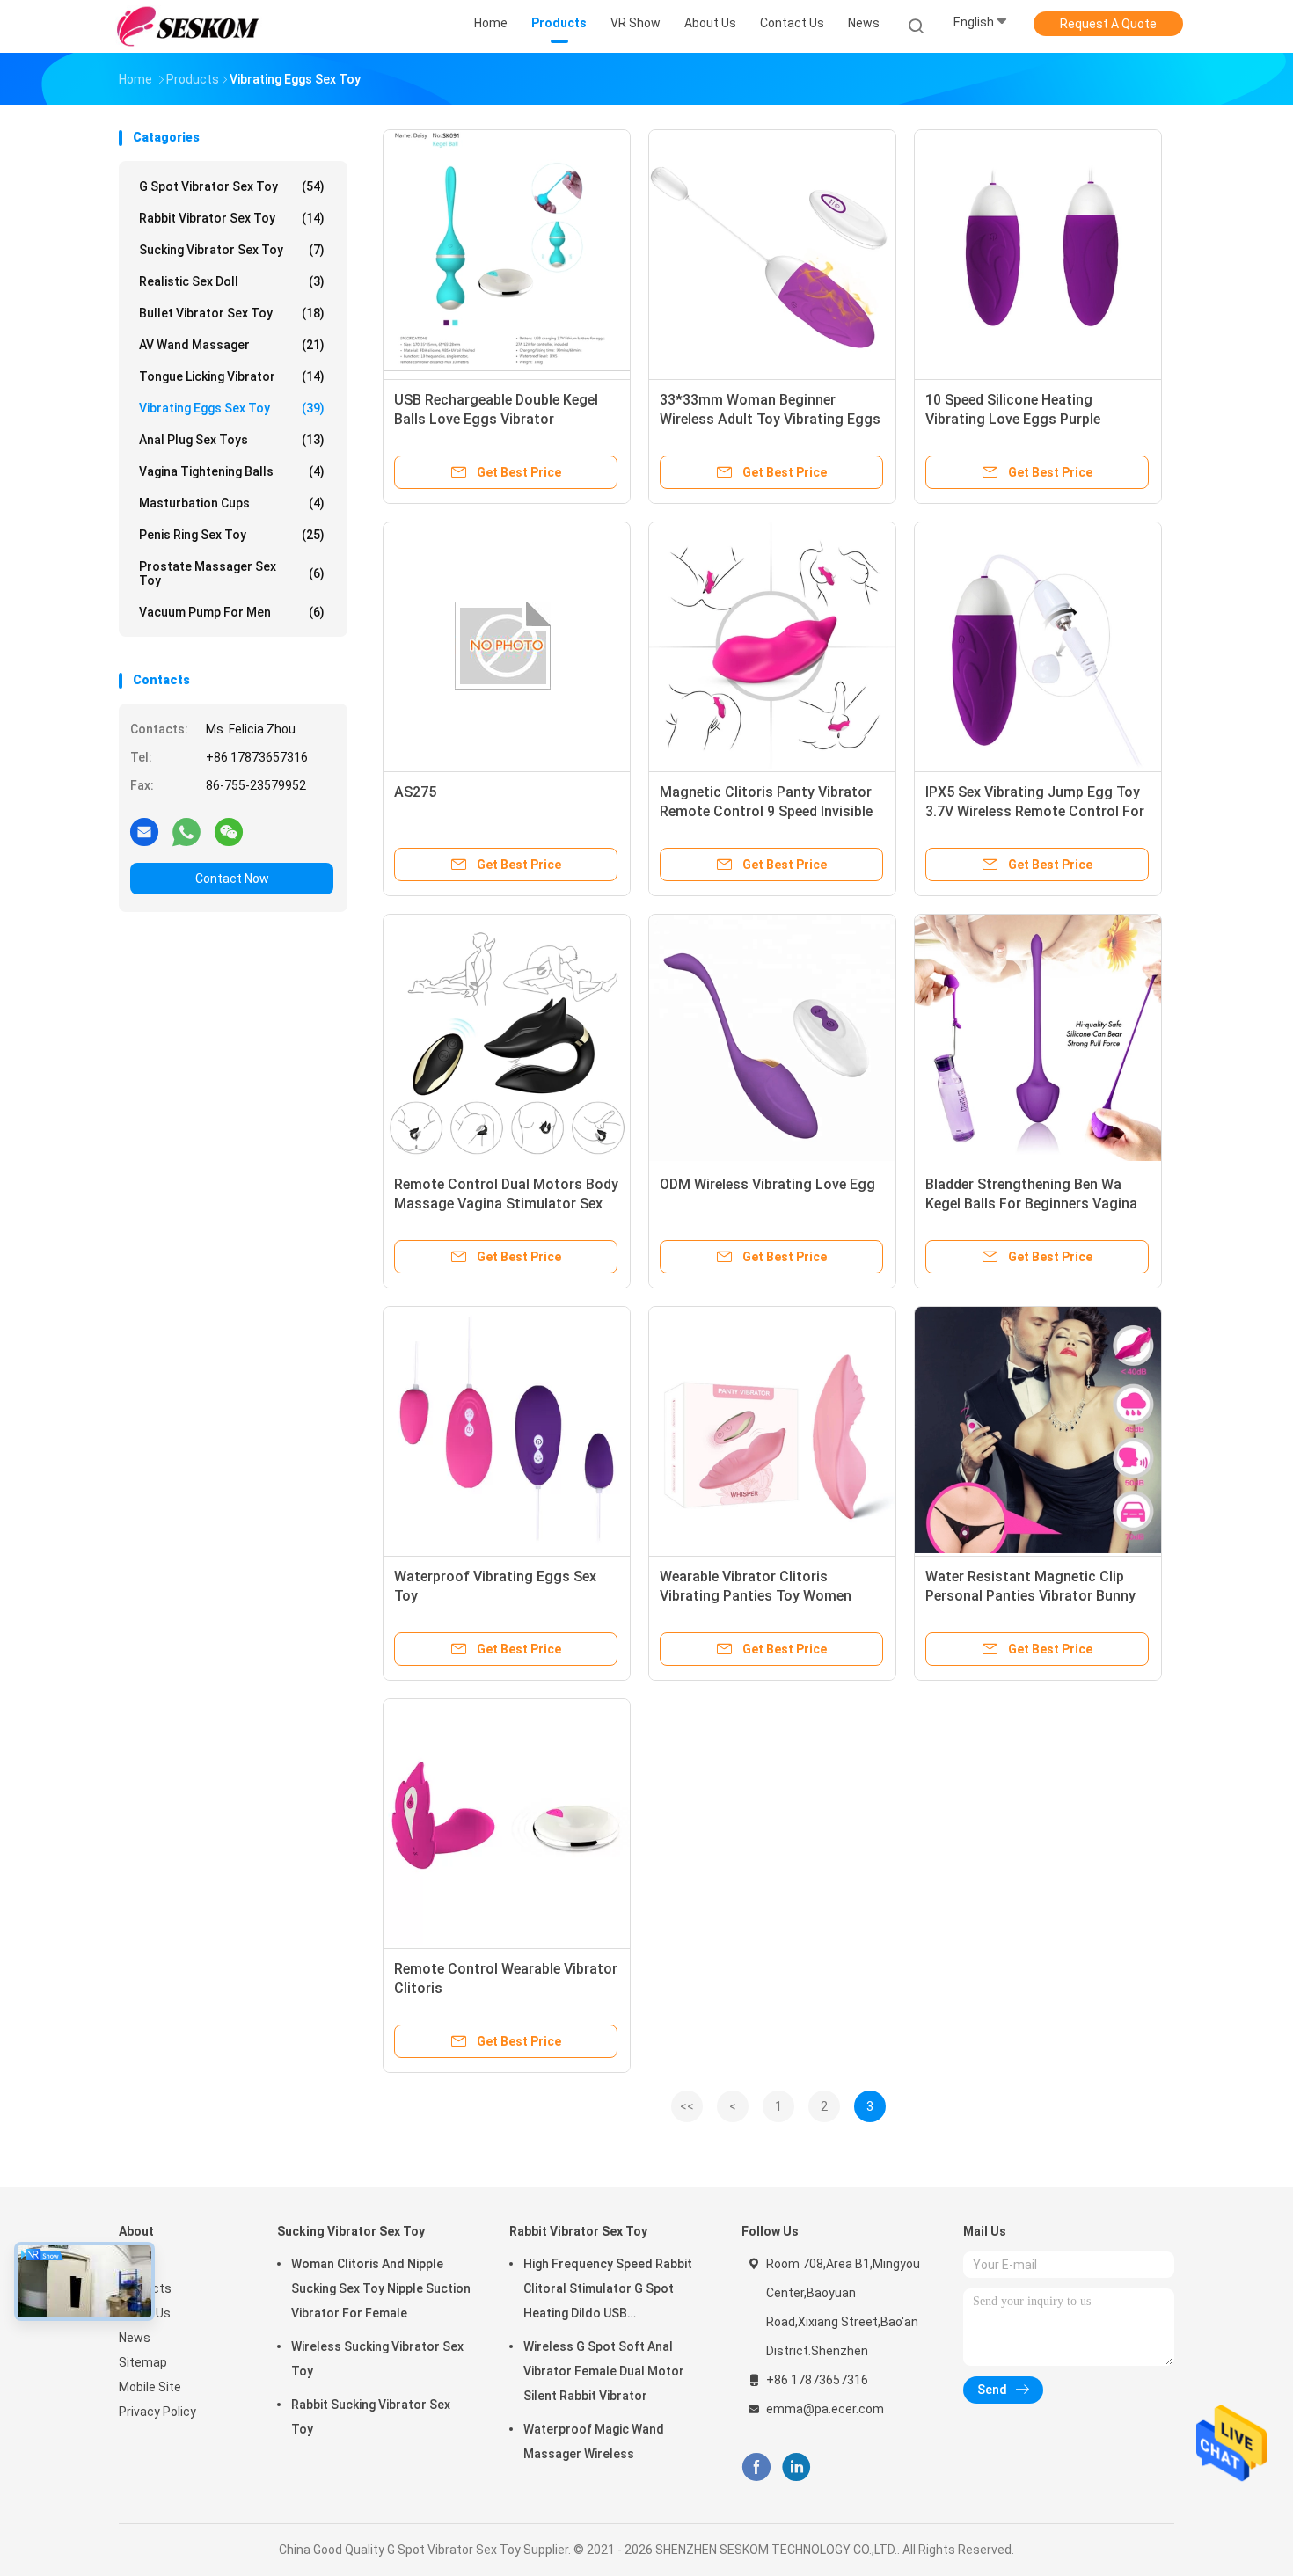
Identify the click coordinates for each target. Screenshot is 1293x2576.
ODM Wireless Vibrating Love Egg (767, 1184)
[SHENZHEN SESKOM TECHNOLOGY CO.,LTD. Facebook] (756, 2467)
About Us (145, 2313)
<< (687, 2106)
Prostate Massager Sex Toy (232, 573)
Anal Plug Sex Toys (232, 440)
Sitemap (143, 2362)
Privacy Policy (157, 2412)
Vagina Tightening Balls (232, 471)
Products (145, 2288)
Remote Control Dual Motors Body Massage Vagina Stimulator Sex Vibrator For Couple (506, 1204)
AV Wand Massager (232, 345)
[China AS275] (507, 646)
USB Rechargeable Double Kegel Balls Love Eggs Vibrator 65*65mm (496, 419)
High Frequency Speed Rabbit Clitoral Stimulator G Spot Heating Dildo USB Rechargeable (608, 2291)
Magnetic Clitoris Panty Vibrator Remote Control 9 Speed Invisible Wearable (766, 811)
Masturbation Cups (232, 503)
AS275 (415, 792)
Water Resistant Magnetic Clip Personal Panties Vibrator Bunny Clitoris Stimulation (1030, 1596)
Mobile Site (150, 2387)
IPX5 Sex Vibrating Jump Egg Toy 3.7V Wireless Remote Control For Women (1035, 811)
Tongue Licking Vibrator (232, 376)
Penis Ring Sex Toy (232, 535)
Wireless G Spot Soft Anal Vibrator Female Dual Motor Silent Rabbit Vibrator (604, 2371)
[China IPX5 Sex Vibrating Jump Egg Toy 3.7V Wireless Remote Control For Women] (1038, 646)
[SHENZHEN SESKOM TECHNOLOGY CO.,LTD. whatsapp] (186, 831)
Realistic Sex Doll (232, 281)
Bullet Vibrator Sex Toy (232, 313)
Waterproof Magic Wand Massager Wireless (594, 2441)
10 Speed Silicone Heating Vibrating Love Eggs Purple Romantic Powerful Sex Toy (1015, 419)
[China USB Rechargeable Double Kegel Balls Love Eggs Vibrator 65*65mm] (507, 253)
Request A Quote (1108, 24)
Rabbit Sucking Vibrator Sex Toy (371, 2417)
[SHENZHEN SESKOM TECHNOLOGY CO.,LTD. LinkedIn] (796, 2467)
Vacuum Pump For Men (232, 612)
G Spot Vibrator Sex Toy (232, 186)
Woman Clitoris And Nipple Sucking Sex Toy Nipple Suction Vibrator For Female (381, 2288)
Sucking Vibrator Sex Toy (232, 250)
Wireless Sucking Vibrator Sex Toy (377, 2359)
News (135, 2338)
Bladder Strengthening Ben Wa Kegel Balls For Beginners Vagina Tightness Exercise (1031, 1204)
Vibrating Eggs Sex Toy (232, 408)
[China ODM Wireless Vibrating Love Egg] (772, 1038)
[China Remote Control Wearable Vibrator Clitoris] (507, 1822)
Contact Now (232, 879)
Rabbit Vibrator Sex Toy (232, 218)
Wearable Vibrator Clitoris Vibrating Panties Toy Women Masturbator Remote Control (756, 1596)
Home (135, 2264)
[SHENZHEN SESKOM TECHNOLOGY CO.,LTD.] (187, 26)
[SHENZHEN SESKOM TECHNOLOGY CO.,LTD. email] (144, 831)
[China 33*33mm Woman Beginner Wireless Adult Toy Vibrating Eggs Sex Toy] (772, 253)
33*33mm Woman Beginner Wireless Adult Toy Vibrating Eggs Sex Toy (770, 419)
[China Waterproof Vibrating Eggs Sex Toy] (507, 1430)
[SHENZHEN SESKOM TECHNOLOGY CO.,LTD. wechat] (229, 831)
